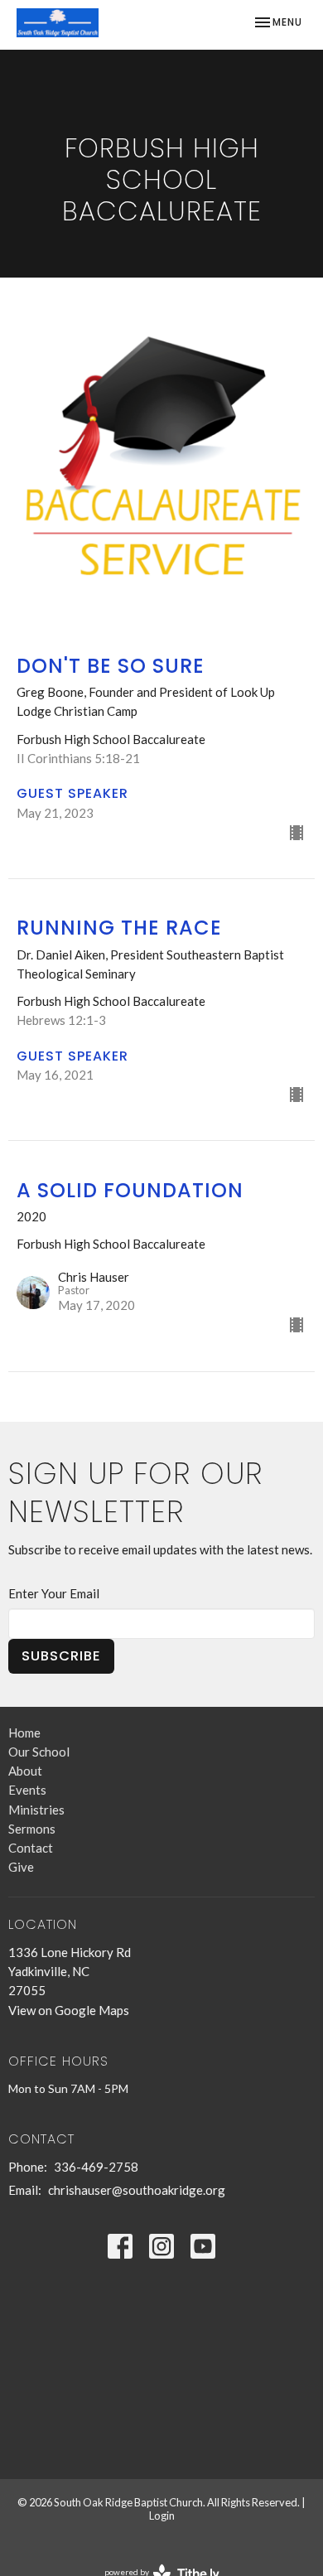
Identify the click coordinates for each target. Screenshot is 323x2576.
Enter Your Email (54, 1593)
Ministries (36, 1810)
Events (27, 1790)
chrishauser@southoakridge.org (137, 2190)
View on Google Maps (69, 2010)
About (25, 1771)
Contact (31, 1848)
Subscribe (61, 1656)
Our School (39, 1752)
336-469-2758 (96, 2167)
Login (162, 2516)
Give (21, 1867)
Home (24, 1733)
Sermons (32, 1829)
